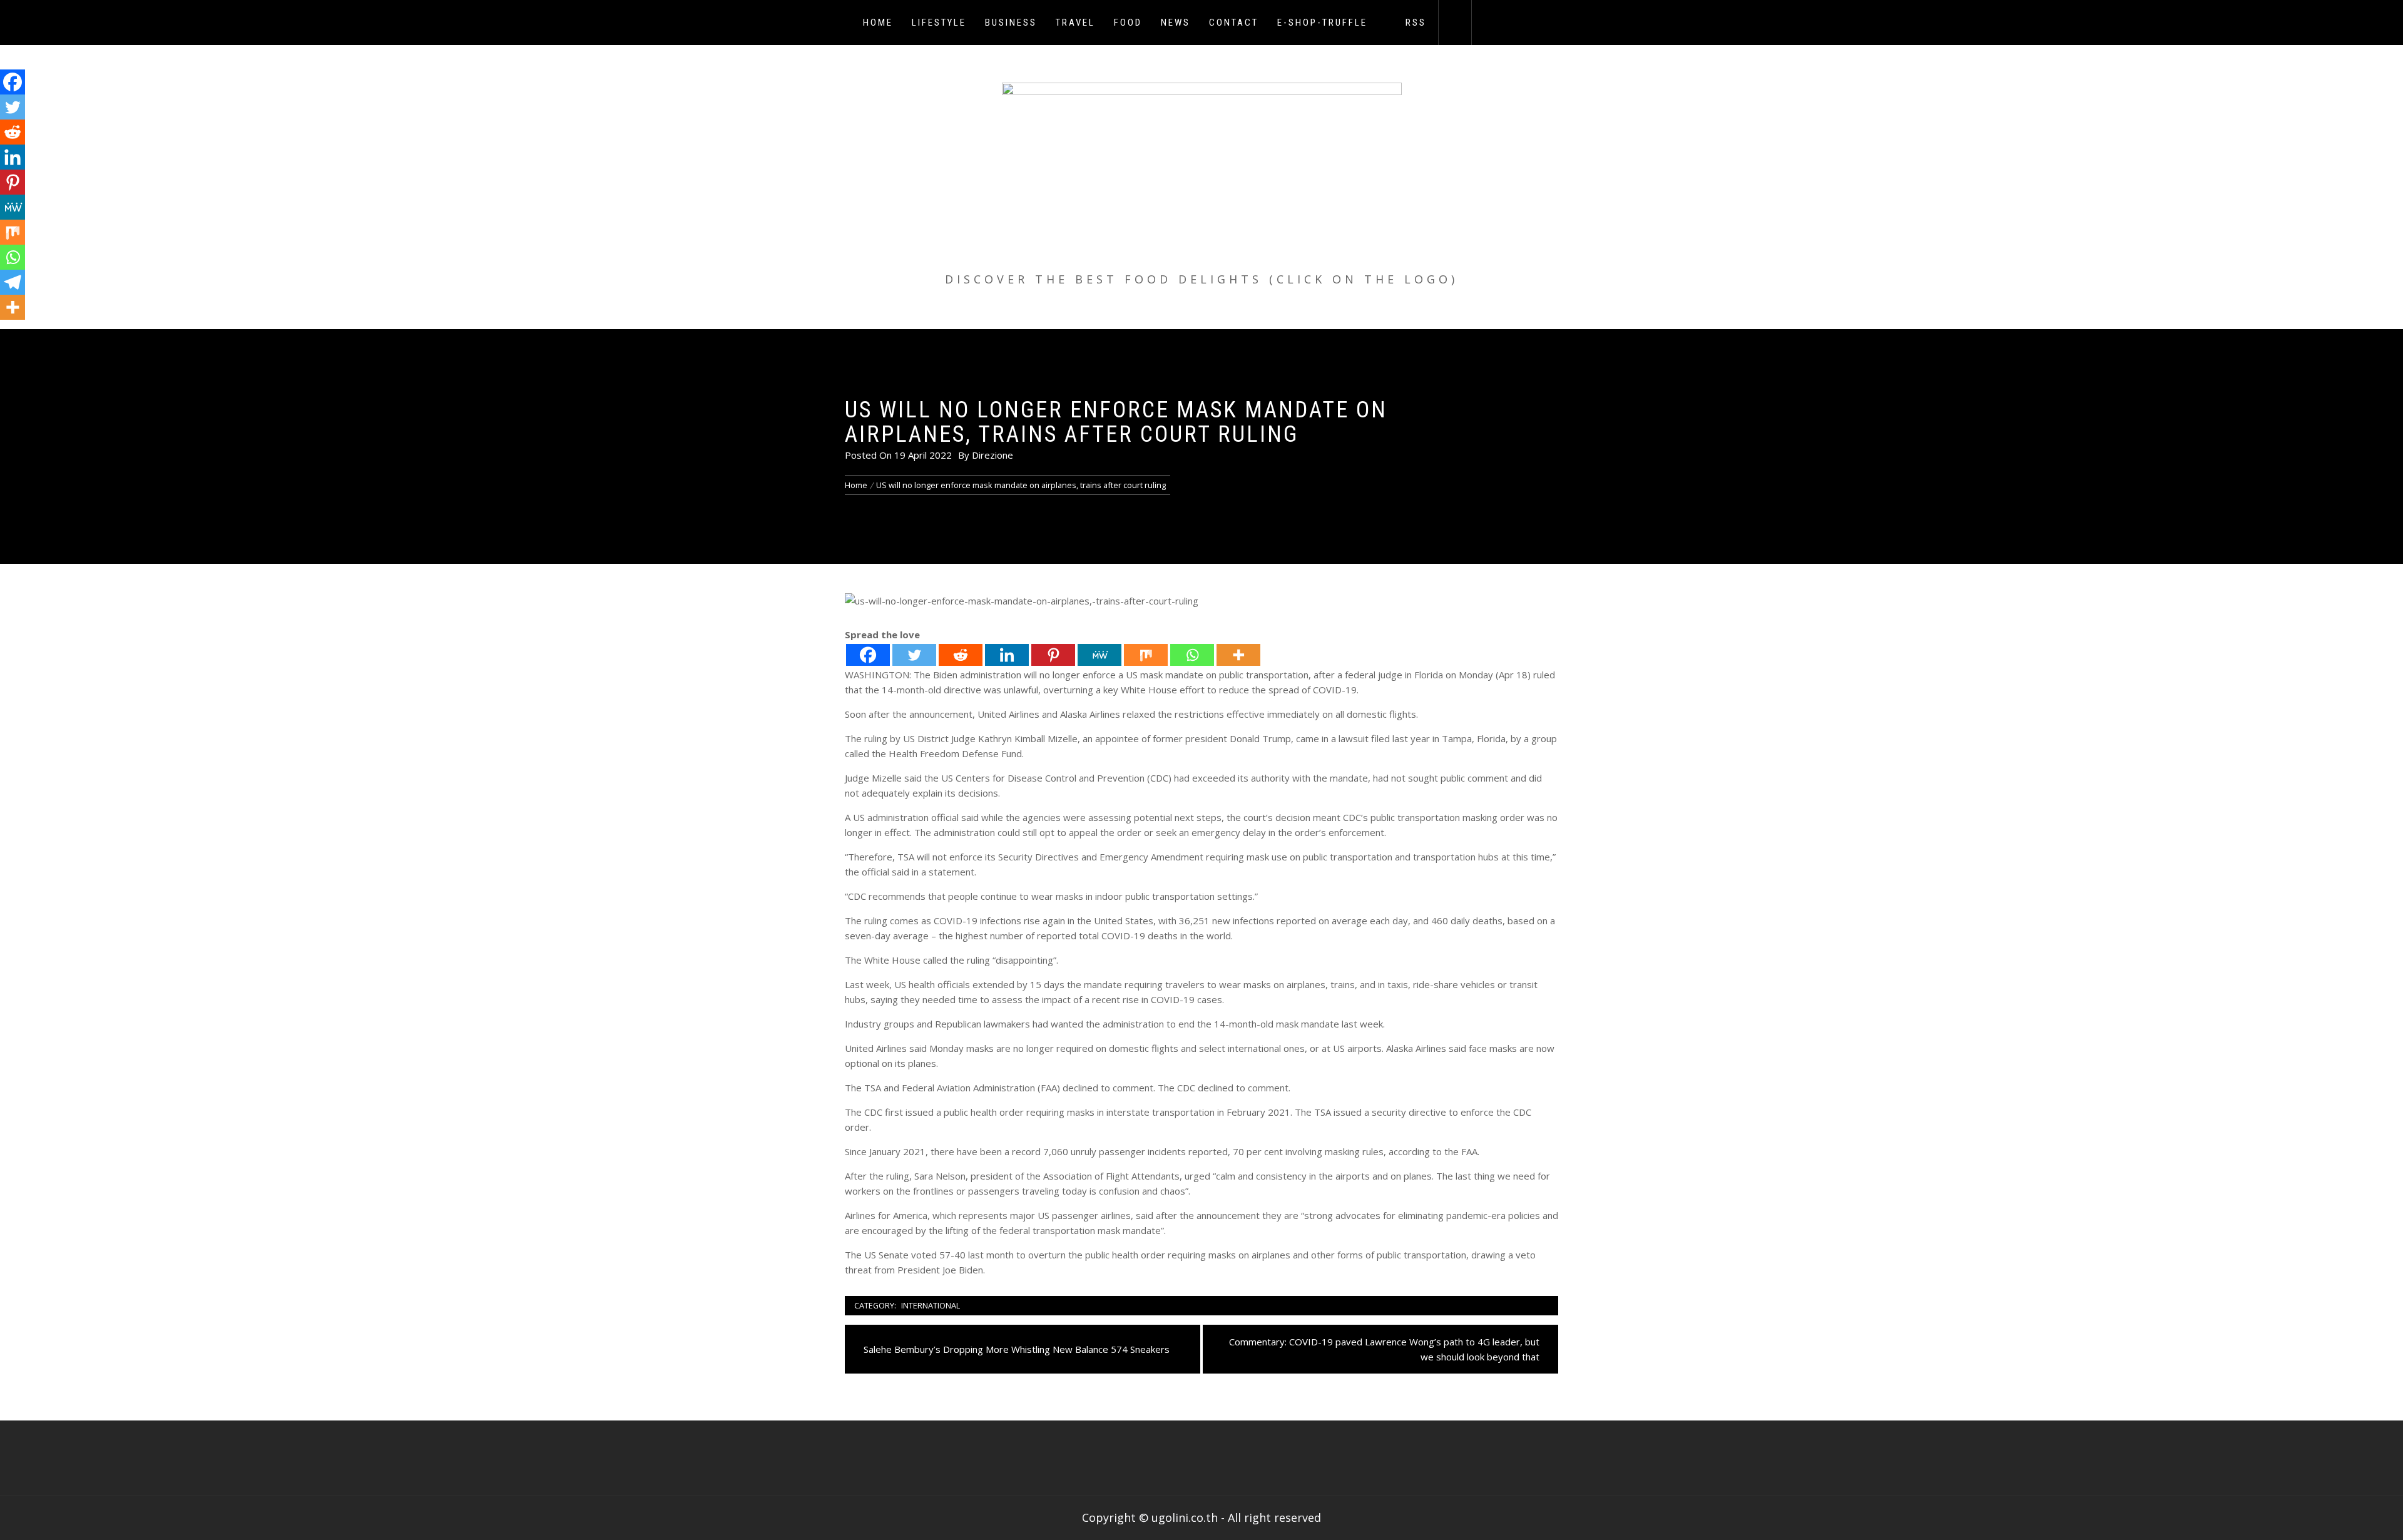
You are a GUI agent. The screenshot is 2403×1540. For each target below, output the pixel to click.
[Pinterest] (1053, 655)
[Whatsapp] (1192, 655)
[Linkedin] (1007, 655)
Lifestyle (939, 23)
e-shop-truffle (1322, 23)
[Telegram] (13, 282)
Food (1128, 23)
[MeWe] (1099, 655)
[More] (1238, 655)
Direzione (992, 455)
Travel (1075, 23)
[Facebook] (868, 655)
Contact (1234, 23)
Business (1011, 23)
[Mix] (1146, 655)
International (931, 1305)
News (1176, 23)
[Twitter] (914, 655)
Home (878, 23)
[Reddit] (961, 655)
